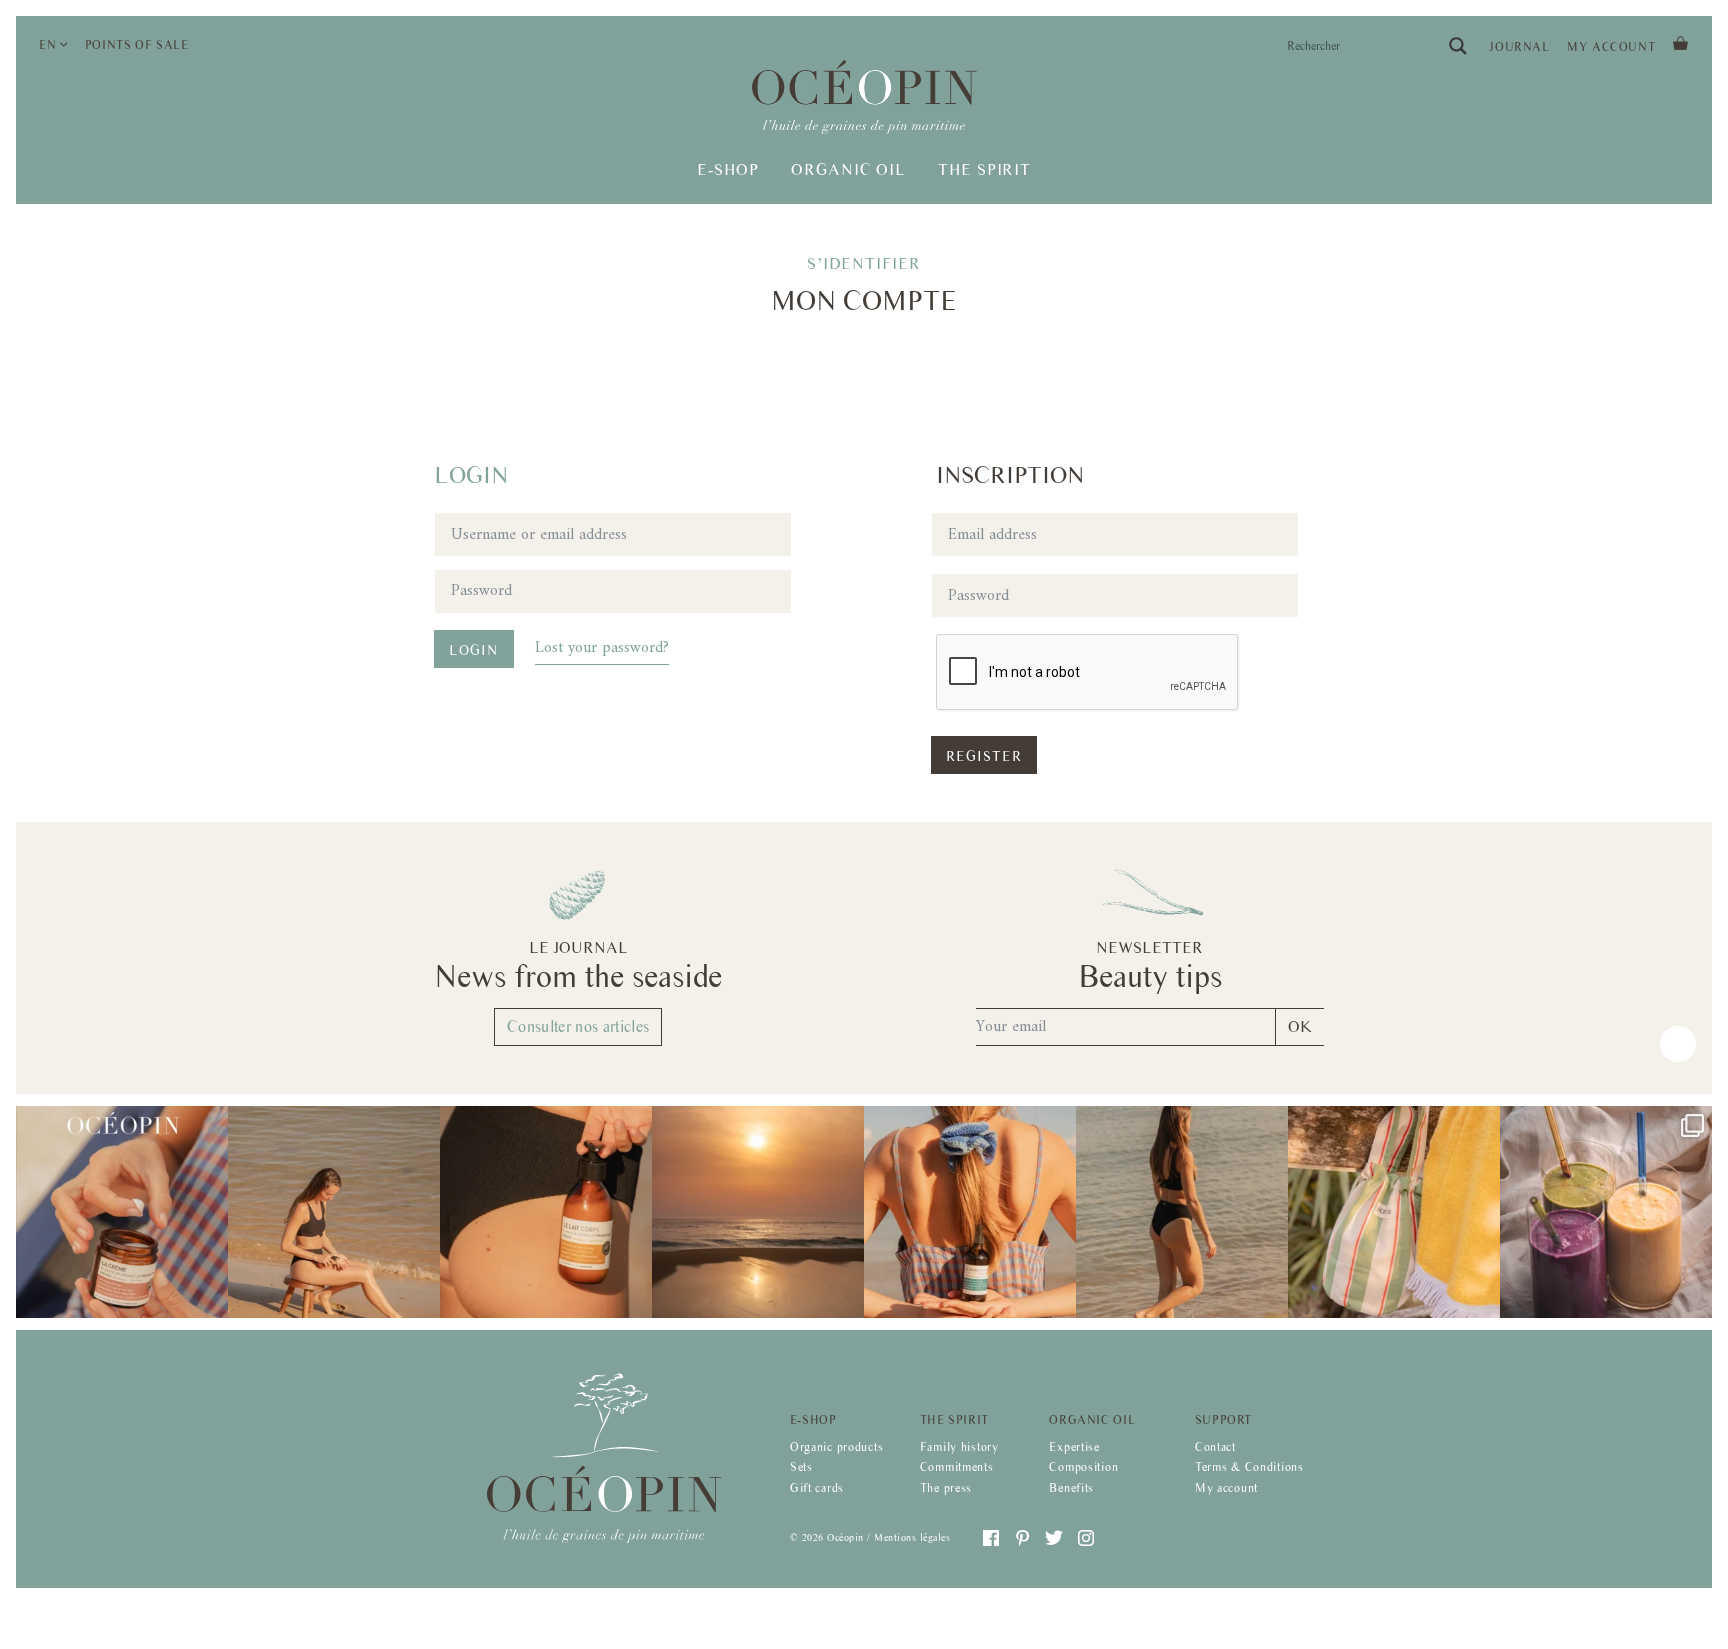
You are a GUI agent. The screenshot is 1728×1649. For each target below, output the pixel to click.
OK (1300, 1026)
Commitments (957, 1467)
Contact (1215, 1447)
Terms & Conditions (1249, 1467)
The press (946, 1488)
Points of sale (137, 45)
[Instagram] (1086, 1538)
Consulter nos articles (578, 1026)
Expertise (1074, 1447)
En (47, 45)
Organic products (837, 1447)
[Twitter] (1054, 1538)
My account (1611, 47)
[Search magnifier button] (1458, 46)
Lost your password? (602, 648)
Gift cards (817, 1488)
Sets (801, 1467)
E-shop (728, 169)
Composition (1083, 1467)
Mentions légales (912, 1537)
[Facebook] (991, 1538)
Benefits (1071, 1488)
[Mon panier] (1680, 41)
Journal (1519, 47)
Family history (959, 1447)
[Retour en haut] (1678, 1044)
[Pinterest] (1023, 1538)
